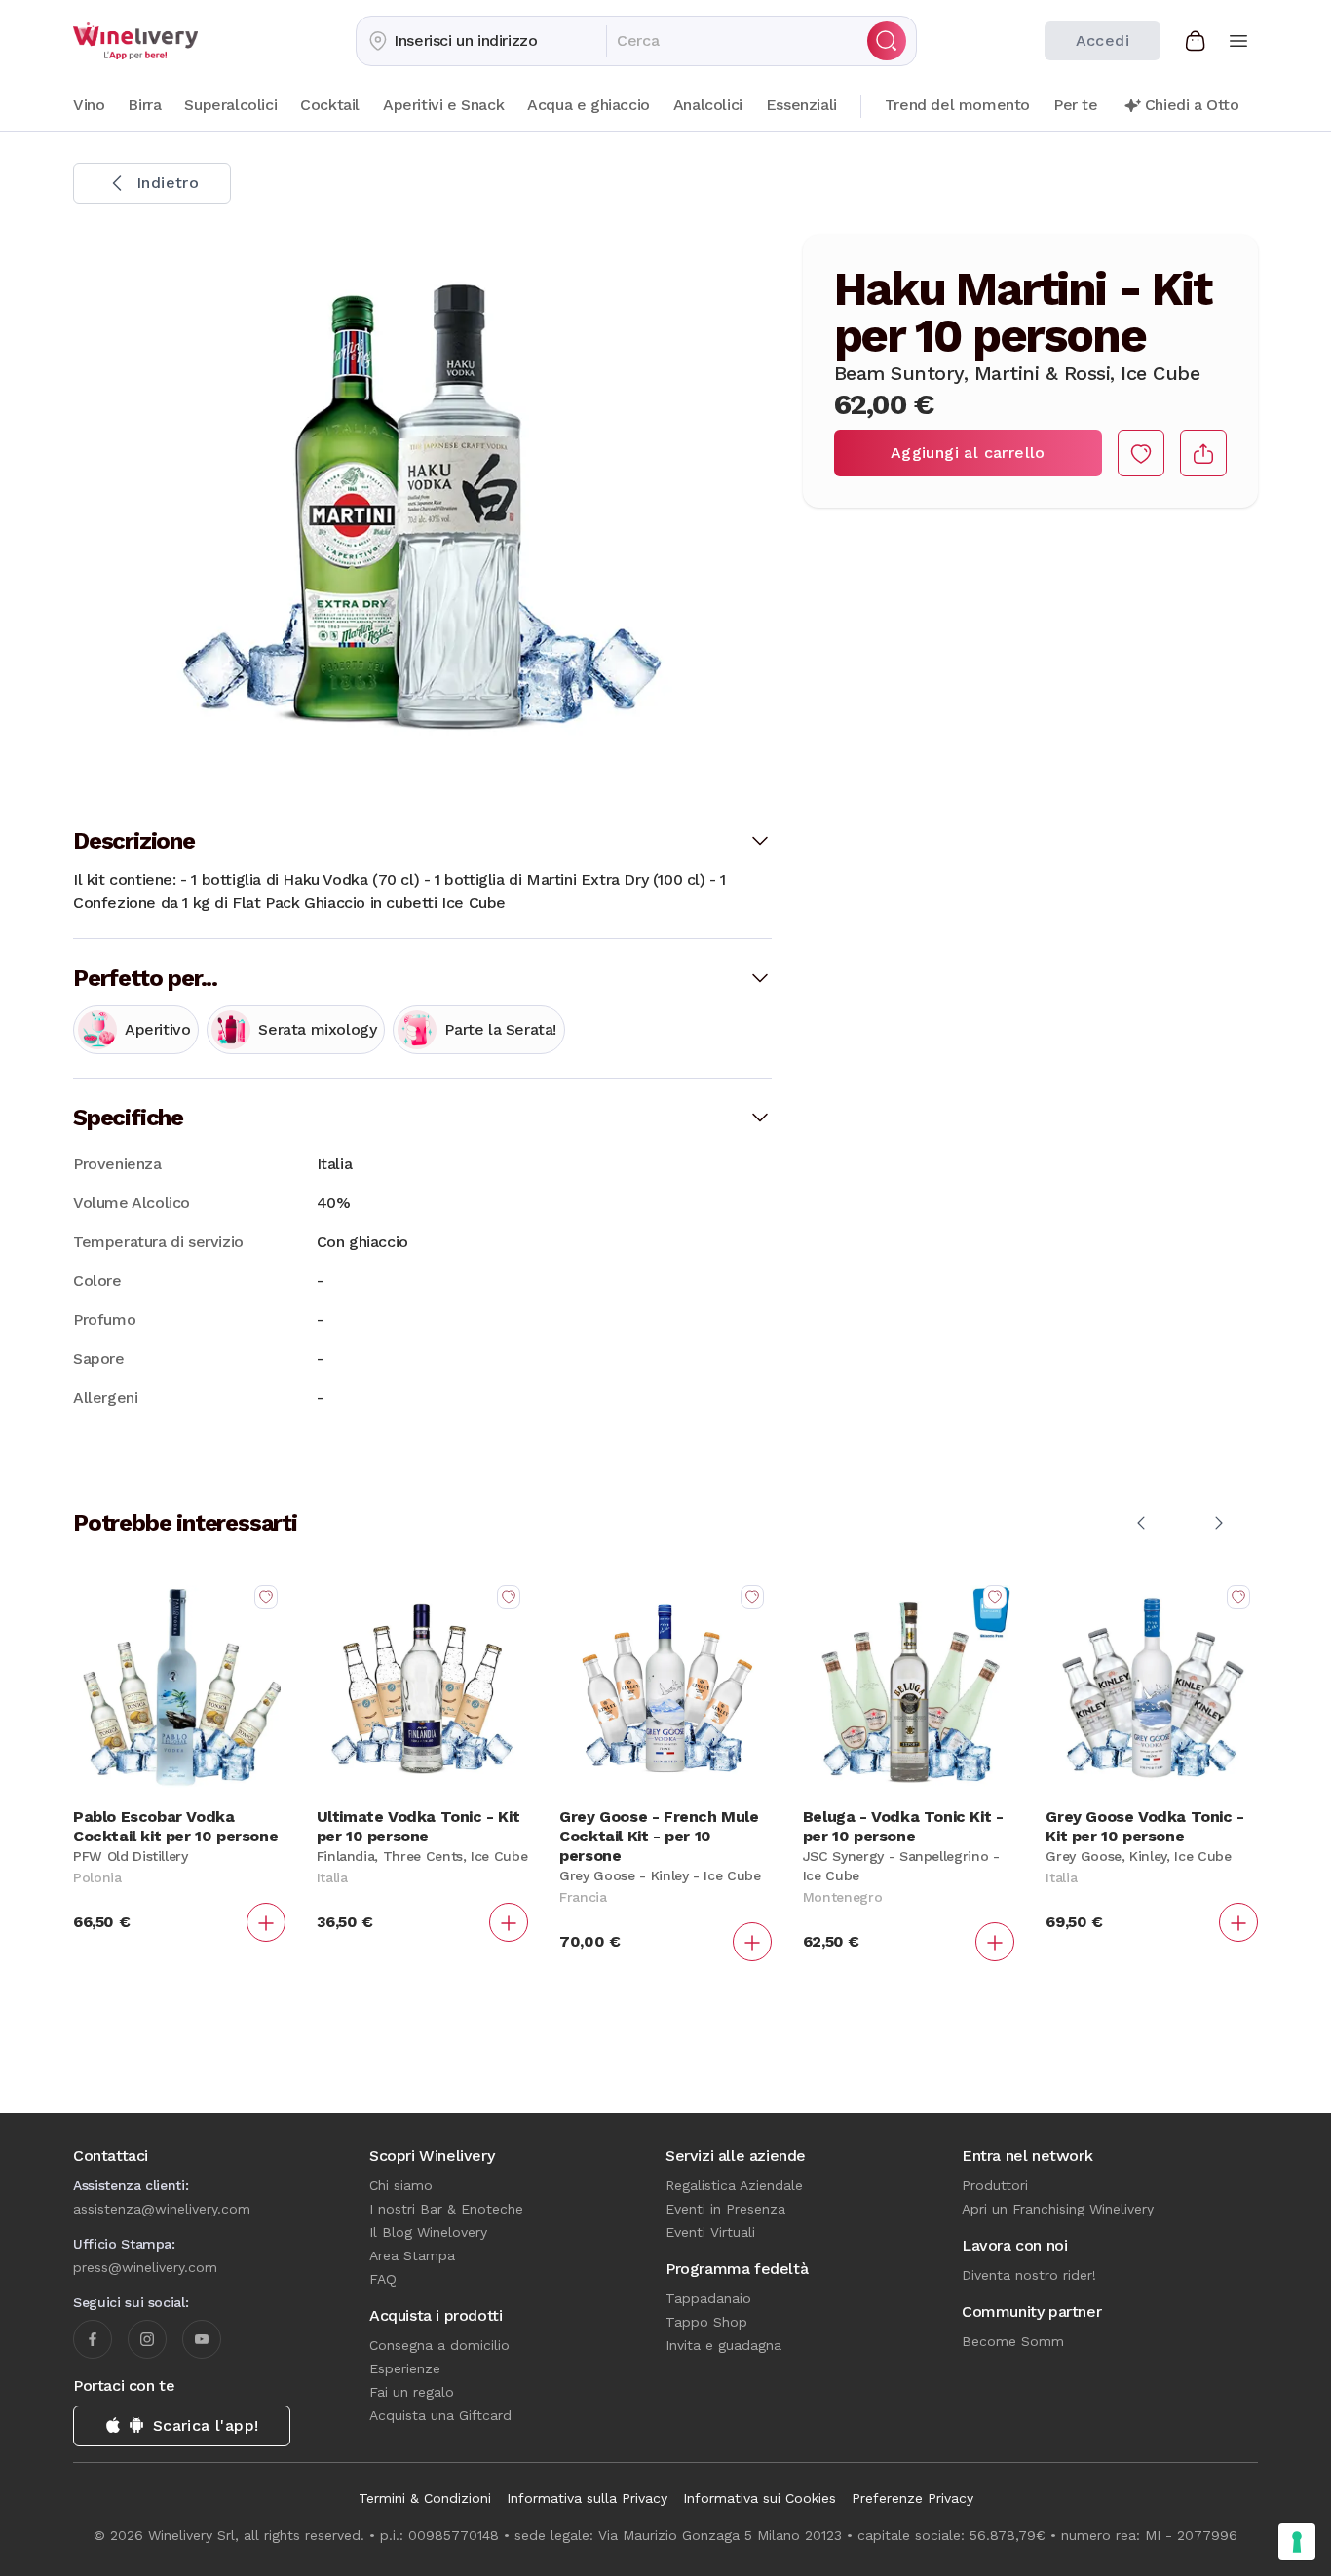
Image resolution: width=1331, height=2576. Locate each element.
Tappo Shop (706, 2322)
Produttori (995, 2185)
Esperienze (405, 2368)
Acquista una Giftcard (440, 2415)
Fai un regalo (412, 2392)
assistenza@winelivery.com (162, 2209)
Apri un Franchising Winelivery (1058, 2209)
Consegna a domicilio (439, 2345)
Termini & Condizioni (425, 2498)
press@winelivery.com (145, 2267)
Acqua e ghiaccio (589, 105)
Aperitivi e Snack (443, 105)
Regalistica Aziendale (734, 2185)
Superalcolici (230, 105)
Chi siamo (401, 2185)
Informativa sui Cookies (760, 2498)
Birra (144, 105)
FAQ (383, 2279)
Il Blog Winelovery (428, 2232)
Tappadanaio (708, 2298)
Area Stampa (412, 2255)
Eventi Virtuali (710, 2232)
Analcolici (708, 105)
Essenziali (801, 105)
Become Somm (1013, 2341)
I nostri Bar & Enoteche (446, 2209)
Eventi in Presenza (725, 2209)
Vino (89, 105)
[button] (481, 41)
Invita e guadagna (723, 2345)
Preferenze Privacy (913, 2498)
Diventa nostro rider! (1029, 2275)
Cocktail (330, 105)
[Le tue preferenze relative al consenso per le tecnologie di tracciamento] (1297, 2542)
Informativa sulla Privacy (587, 2498)
